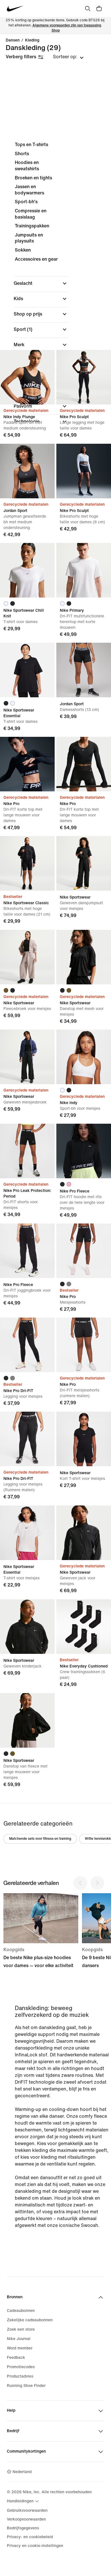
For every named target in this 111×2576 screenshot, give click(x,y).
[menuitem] (24, 2501)
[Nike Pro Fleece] (84, 1151)
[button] (41, 283)
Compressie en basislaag (31, 214)
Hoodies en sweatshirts (27, 166)
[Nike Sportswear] (84, 863)
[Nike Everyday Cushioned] (84, 1627)
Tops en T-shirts (31, 145)
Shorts (22, 154)
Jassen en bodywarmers (29, 190)
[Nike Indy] (84, 1057)
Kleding (32, 40)
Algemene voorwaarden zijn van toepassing (67, 25)
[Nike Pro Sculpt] (84, 377)
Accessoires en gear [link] (36, 259)
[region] (55, 282)
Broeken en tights (33, 178)
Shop (56, 31)
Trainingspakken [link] (32, 226)
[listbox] (68, 57)
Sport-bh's (26, 202)
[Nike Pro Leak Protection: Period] (27, 1151)
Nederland (22, 2472)
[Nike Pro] (27, 764)
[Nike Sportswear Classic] (27, 863)
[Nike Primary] (84, 570)
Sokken (23, 250)
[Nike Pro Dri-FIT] (27, 1345)
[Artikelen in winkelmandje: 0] (99, 9)
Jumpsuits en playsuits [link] (29, 238)
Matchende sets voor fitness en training (40, 1839)
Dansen (13, 40)
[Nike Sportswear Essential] (27, 670)
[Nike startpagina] (15, 9)
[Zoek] (88, 9)
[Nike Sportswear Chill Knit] (27, 570)
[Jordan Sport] (27, 471)
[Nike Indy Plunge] (27, 377)
